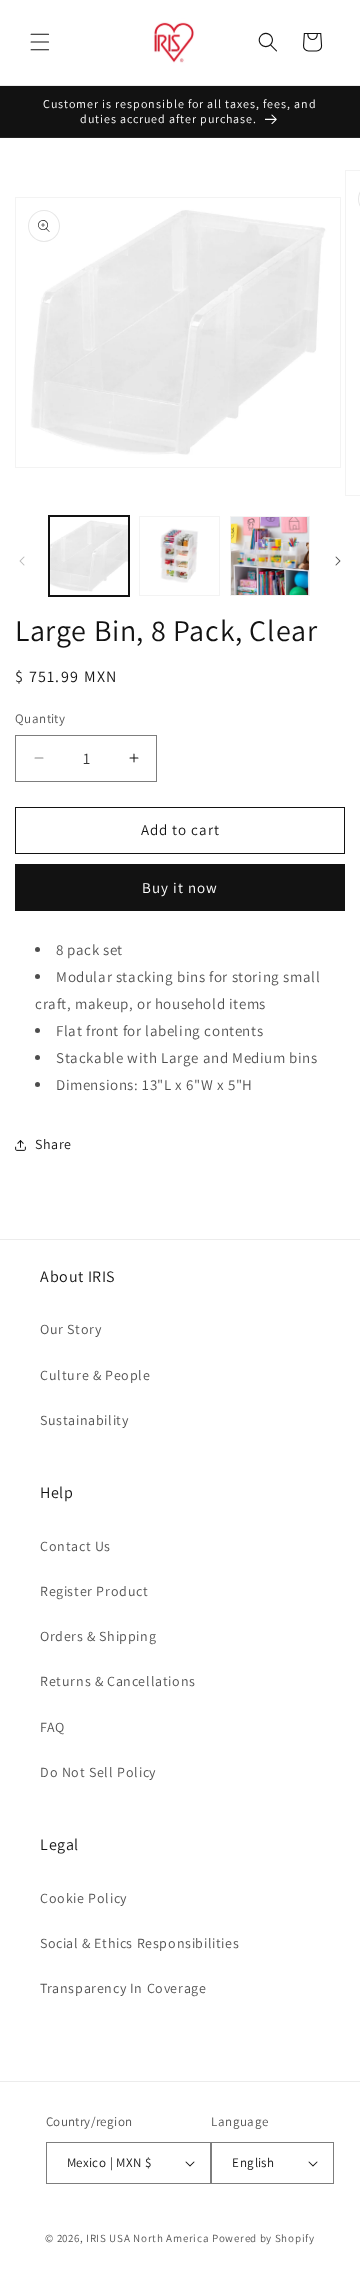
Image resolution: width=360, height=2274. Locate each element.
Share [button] (53, 1144)
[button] (40, 42)
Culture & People (95, 1375)
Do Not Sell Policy (98, 1772)
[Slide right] (338, 561)
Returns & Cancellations (118, 1681)
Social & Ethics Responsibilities (139, 1943)
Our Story (70, 1329)
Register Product (94, 1591)
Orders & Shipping (98, 1636)
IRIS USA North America (147, 2238)
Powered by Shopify (263, 2238)
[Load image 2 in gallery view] (179, 556)
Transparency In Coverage (123, 1988)
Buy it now (180, 887)
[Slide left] (22, 561)
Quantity (40, 718)
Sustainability (84, 1420)
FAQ (52, 1727)
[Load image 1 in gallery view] (89, 556)
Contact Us (75, 1546)
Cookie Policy (83, 1898)
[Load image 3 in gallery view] (270, 556)
